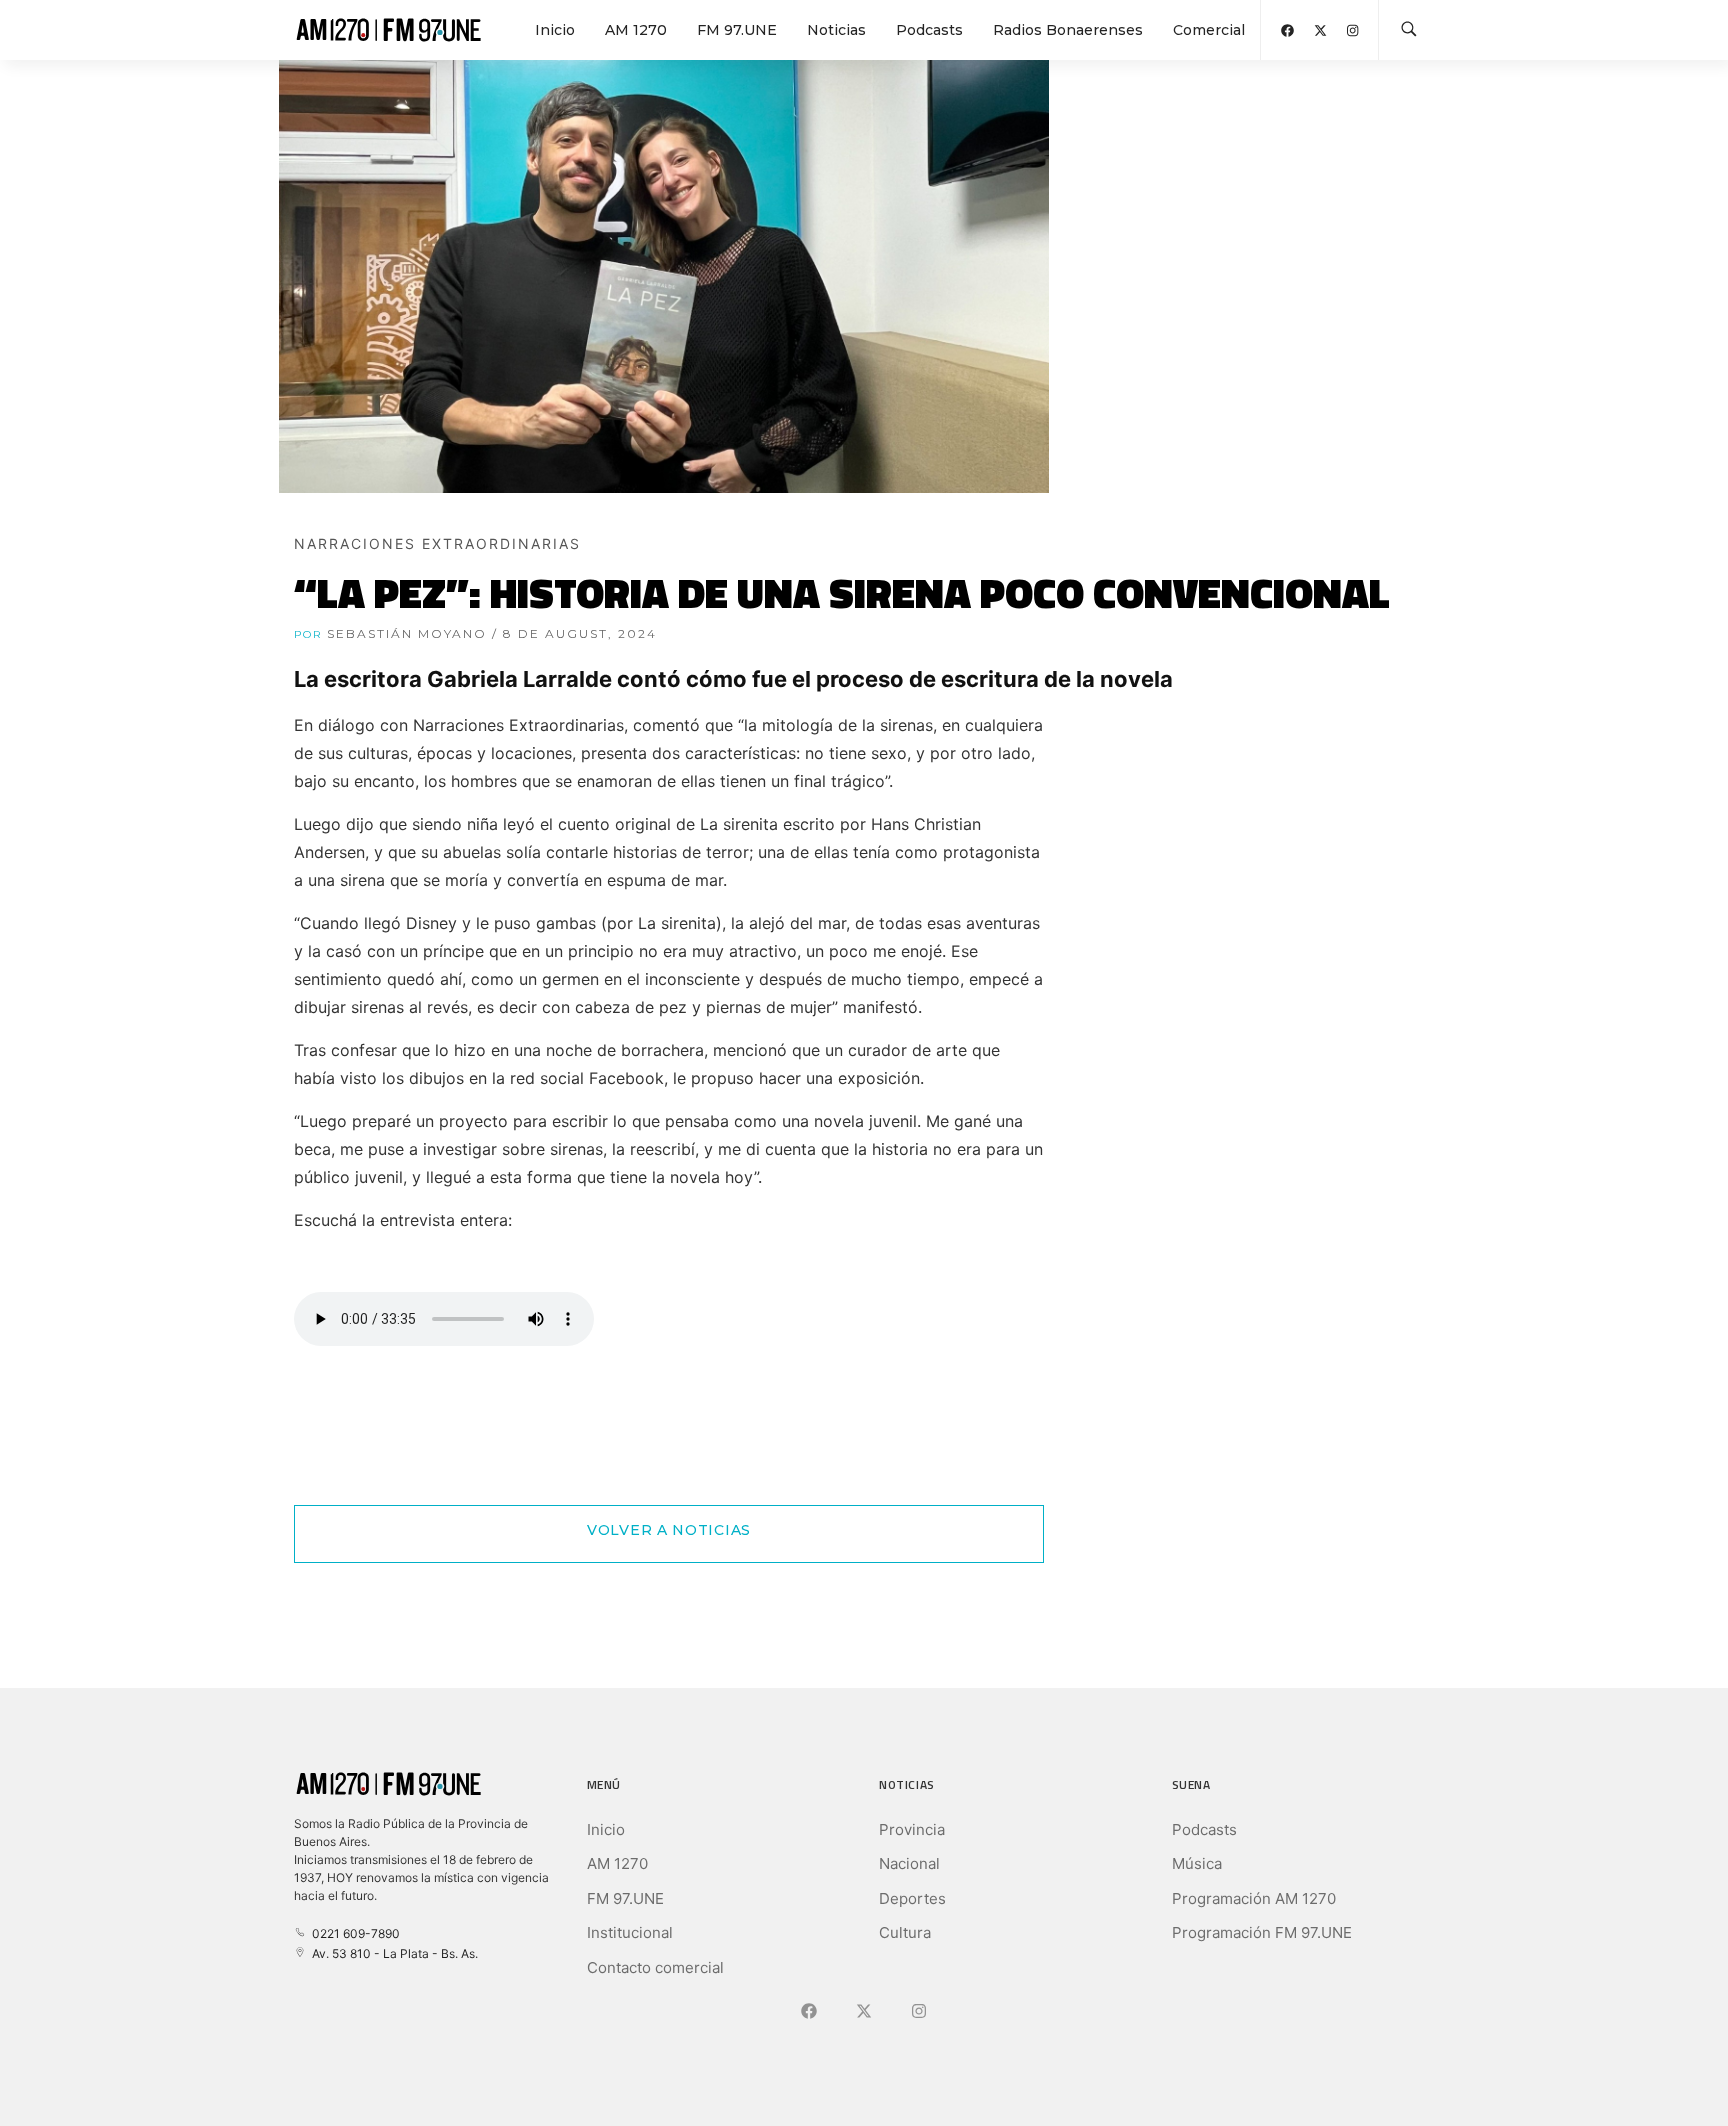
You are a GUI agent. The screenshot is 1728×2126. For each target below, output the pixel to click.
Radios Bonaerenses (1068, 30)
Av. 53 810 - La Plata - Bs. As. (392, 1953)
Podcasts (929, 30)
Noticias (836, 30)
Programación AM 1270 (1254, 1898)
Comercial (1209, 30)
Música (1197, 1863)
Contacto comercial (655, 1967)
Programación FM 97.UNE (1262, 1932)
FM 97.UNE (737, 30)
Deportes (912, 1898)
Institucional (630, 1932)
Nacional (909, 1863)
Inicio (555, 30)
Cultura (905, 1932)
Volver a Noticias (669, 1530)
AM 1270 (636, 30)
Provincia (912, 1829)
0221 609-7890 (353, 1933)
